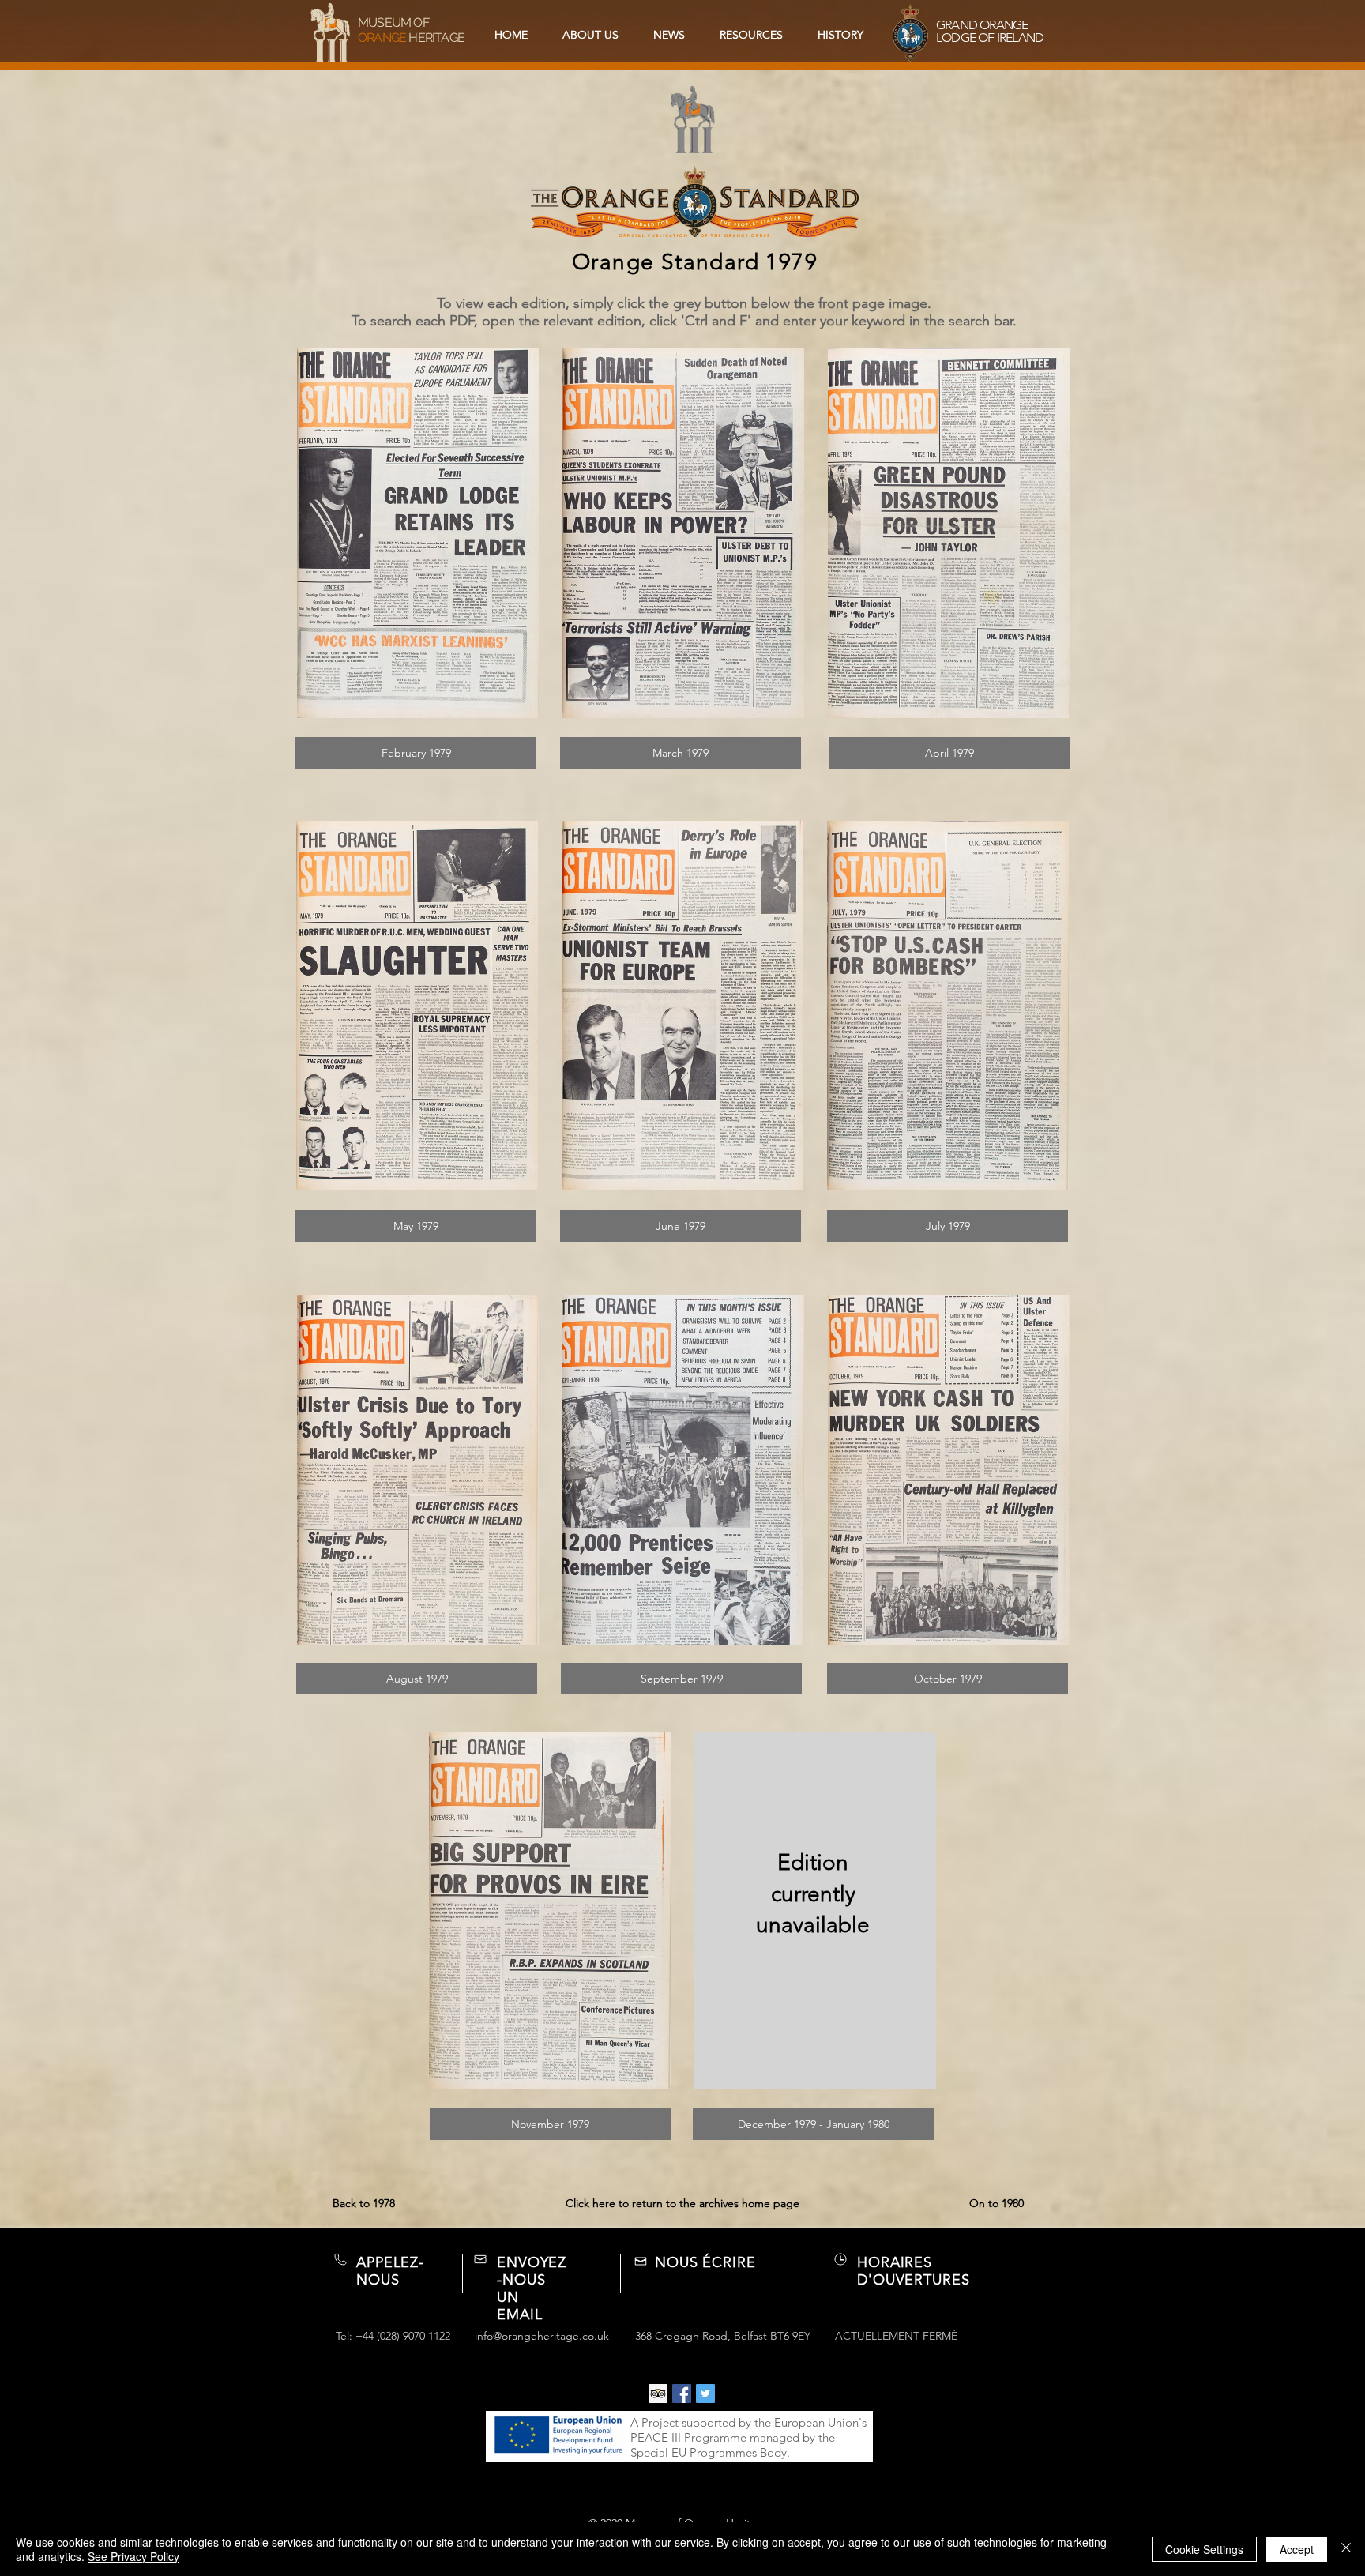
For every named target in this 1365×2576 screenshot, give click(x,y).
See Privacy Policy (133, 2556)
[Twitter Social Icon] (705, 2394)
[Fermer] (1346, 2549)
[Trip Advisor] (658, 2394)
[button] (751, 35)
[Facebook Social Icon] (682, 2394)
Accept (1297, 2549)
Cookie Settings (1204, 2549)
